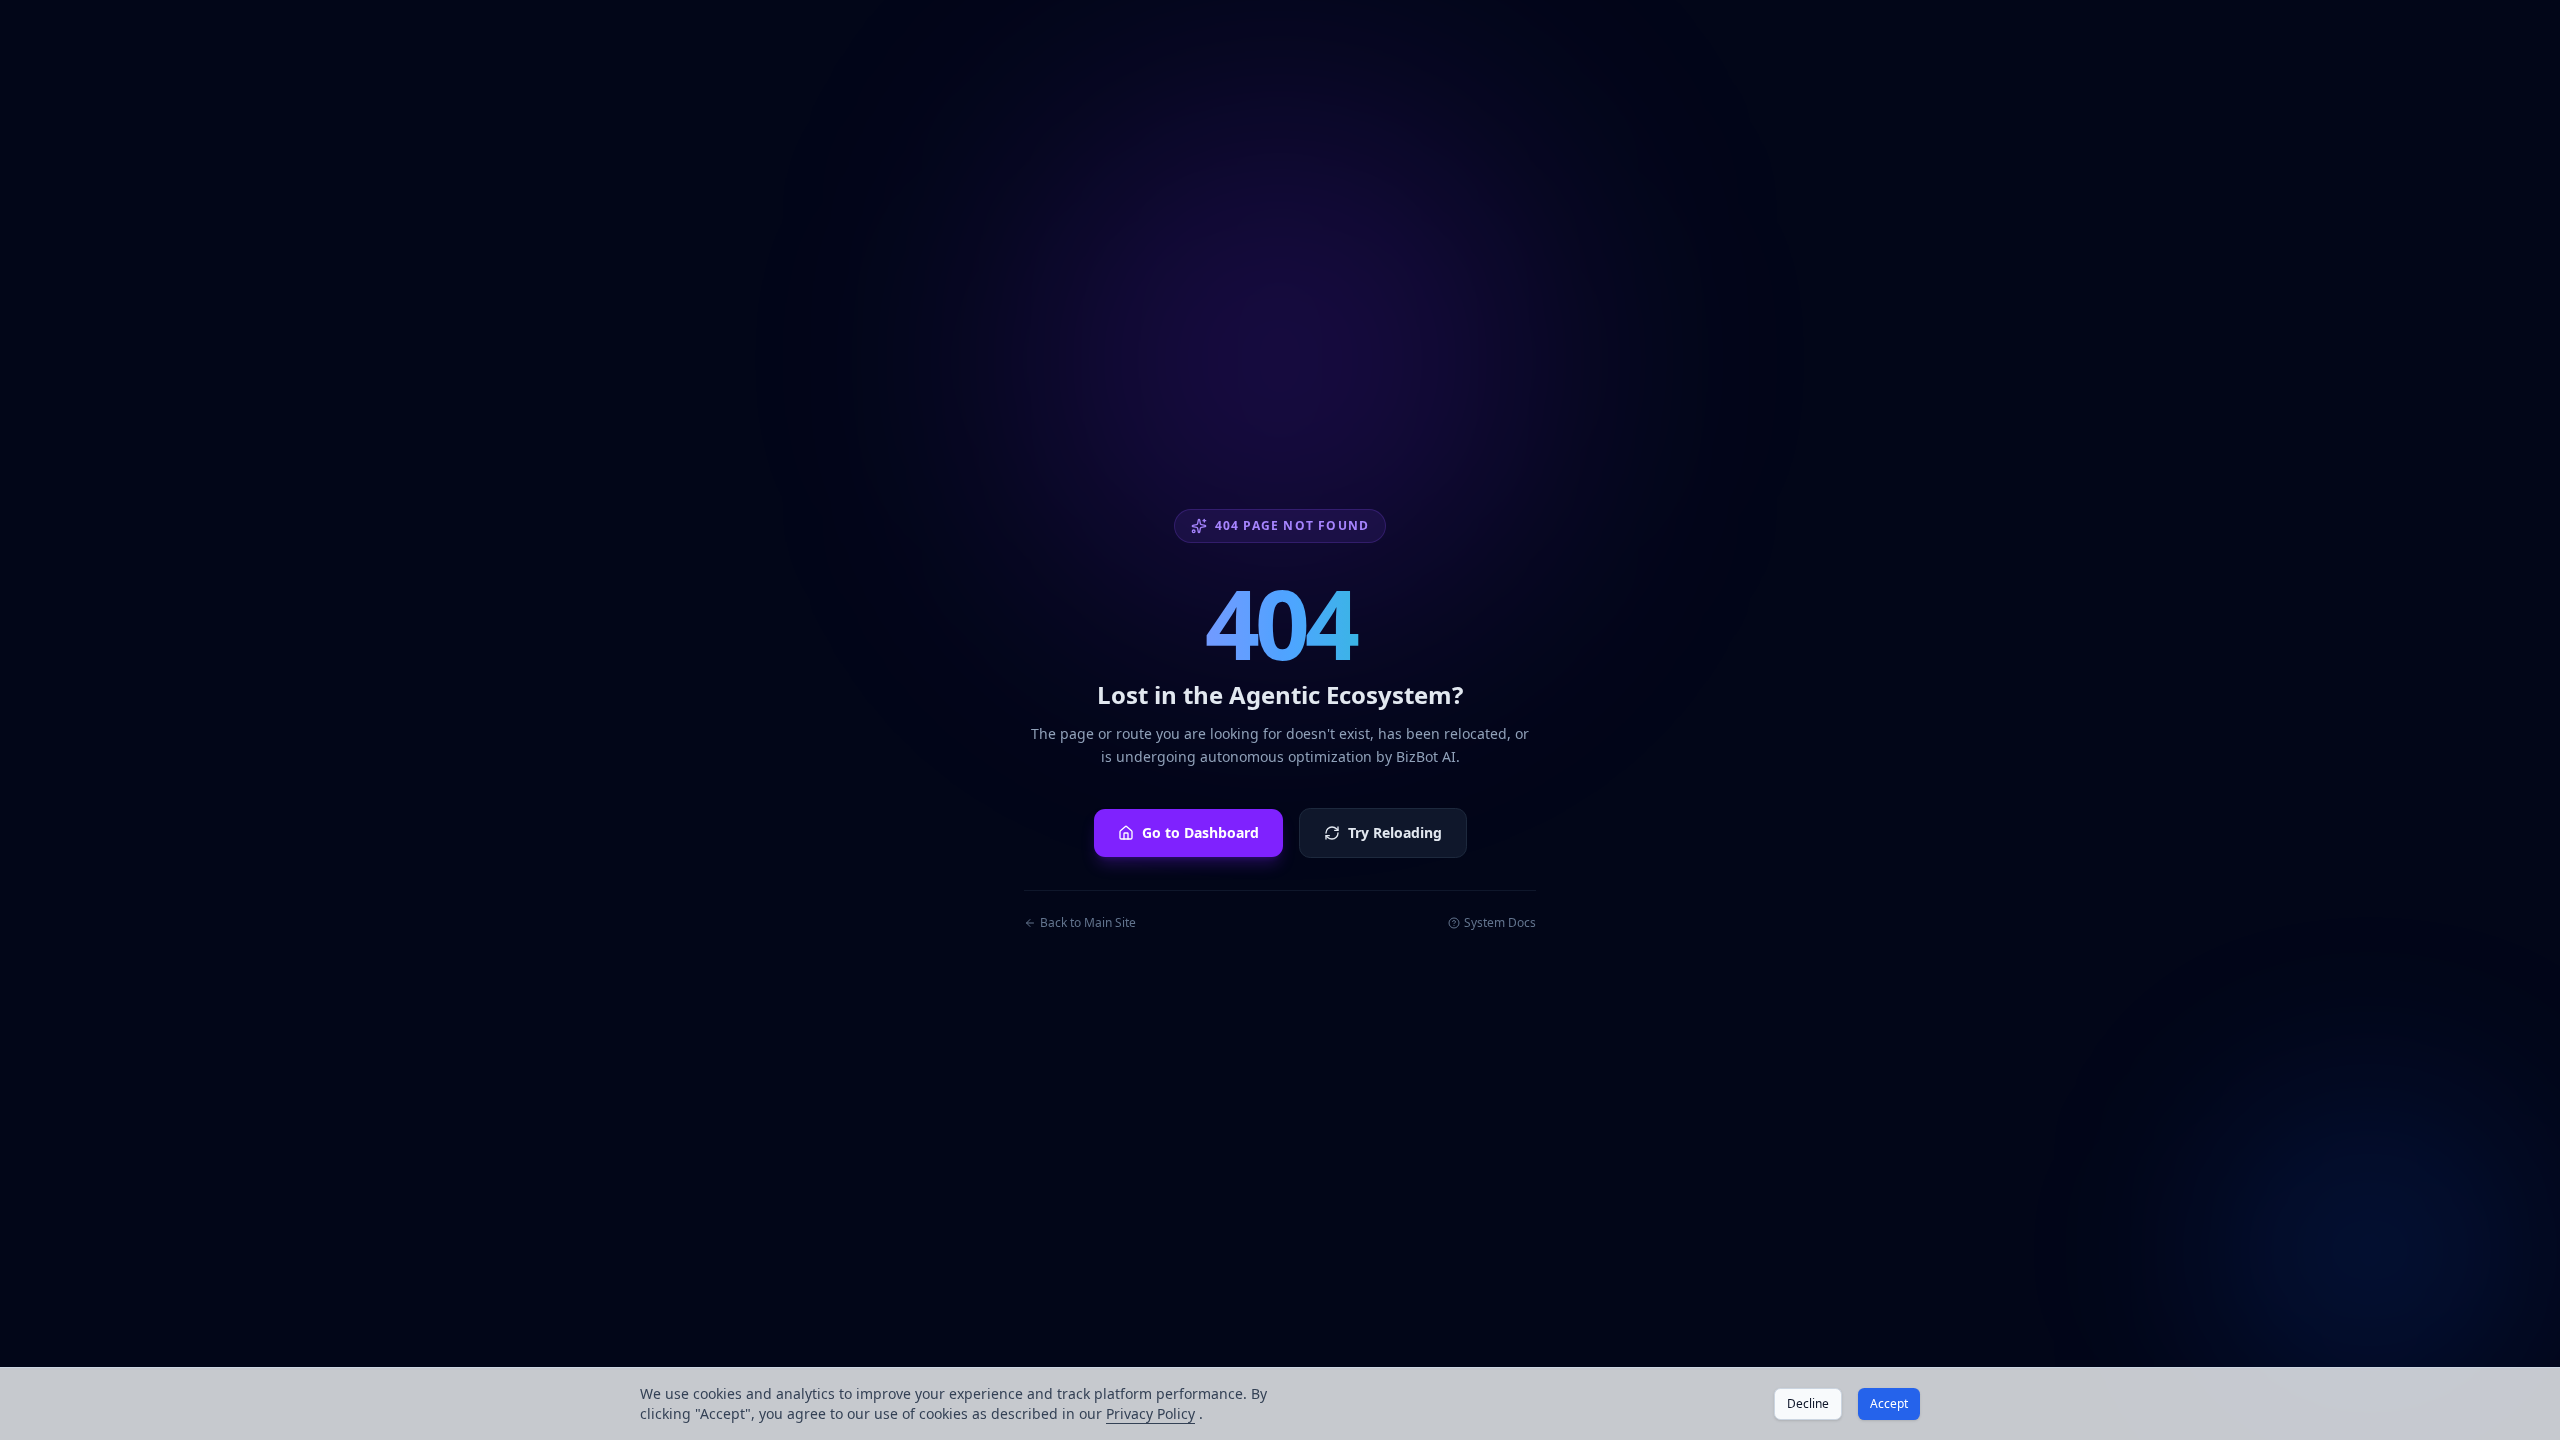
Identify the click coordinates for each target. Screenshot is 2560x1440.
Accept (1889, 1403)
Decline (1808, 1403)
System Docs (1500, 923)
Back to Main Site (1088, 923)
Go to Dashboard (1200, 832)
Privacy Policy (1150, 1413)
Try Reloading (1395, 832)
